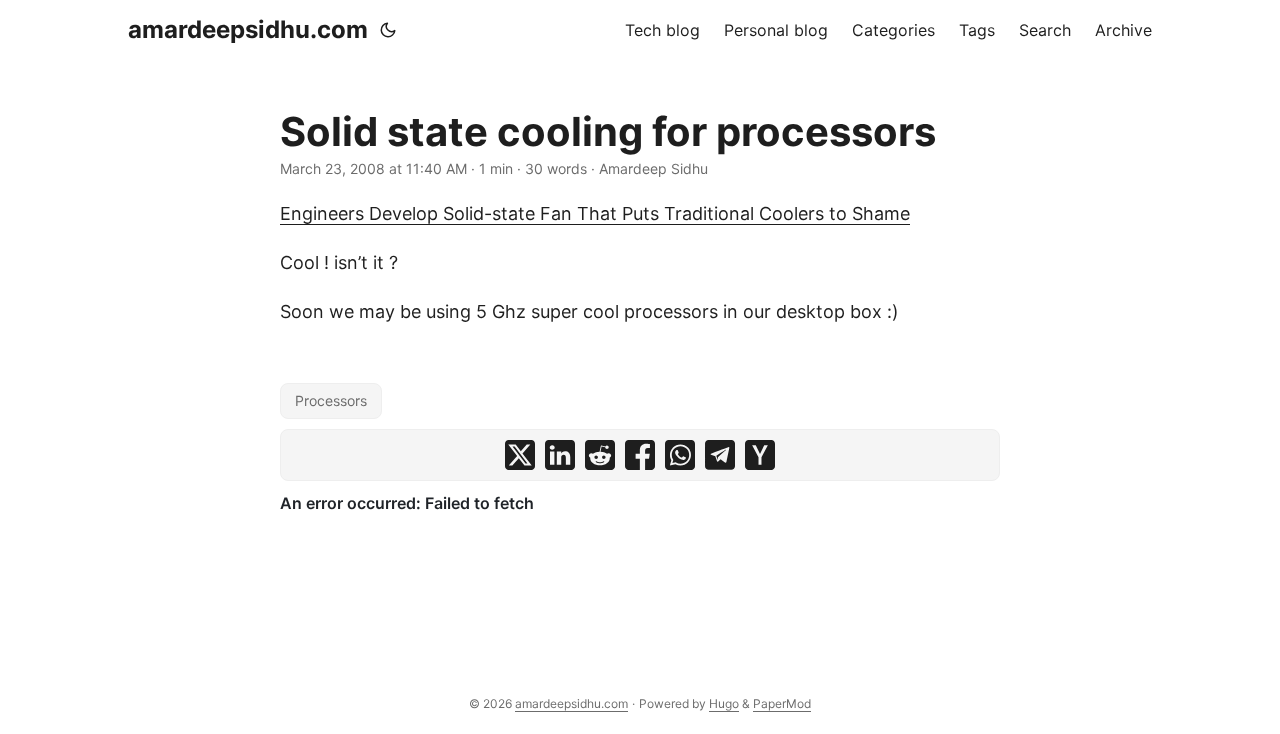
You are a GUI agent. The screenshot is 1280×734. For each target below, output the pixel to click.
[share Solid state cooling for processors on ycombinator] (760, 455)
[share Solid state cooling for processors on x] (520, 455)
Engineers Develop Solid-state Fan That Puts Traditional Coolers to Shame (595, 213)
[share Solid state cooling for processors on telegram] (720, 455)
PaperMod (782, 703)
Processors (331, 400)
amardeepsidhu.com (248, 29)
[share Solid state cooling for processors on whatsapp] (680, 455)
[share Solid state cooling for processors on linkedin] (560, 455)
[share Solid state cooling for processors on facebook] (640, 455)
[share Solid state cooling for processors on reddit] (600, 455)
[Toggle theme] (388, 30)
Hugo (724, 703)
